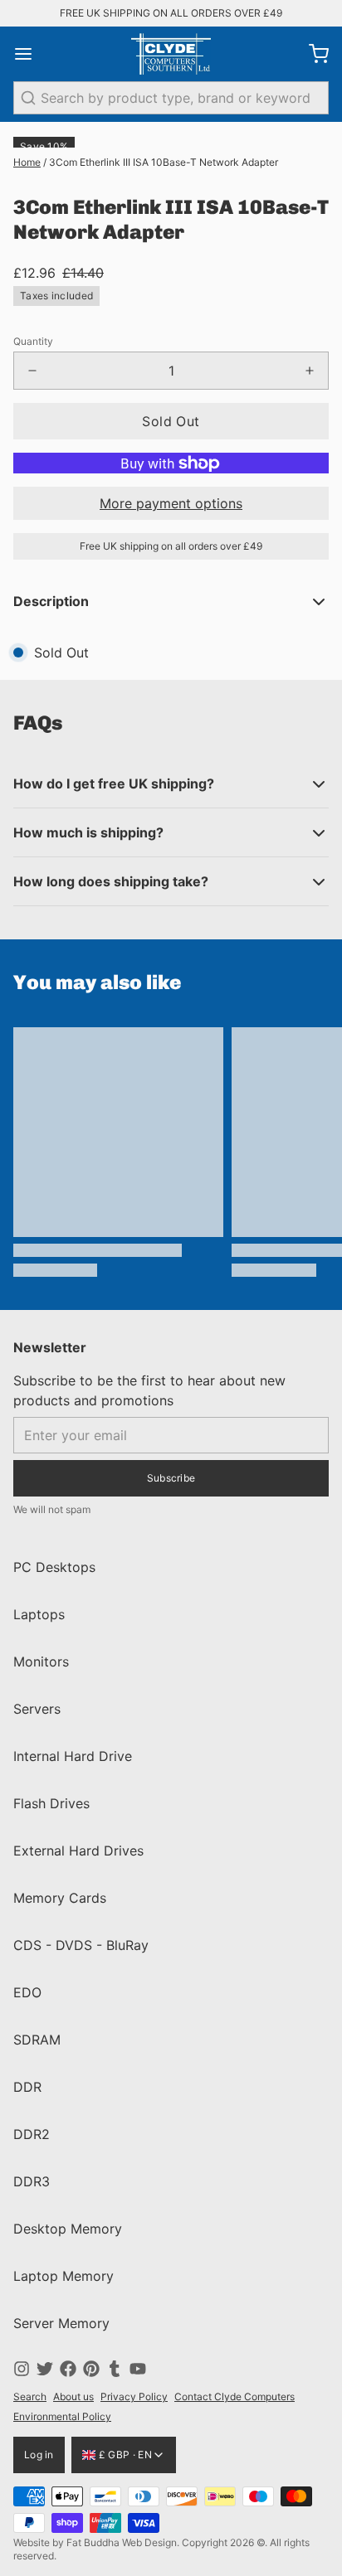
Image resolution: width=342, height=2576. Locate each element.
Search (30, 2397)
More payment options (171, 503)
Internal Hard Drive (73, 1756)
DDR (27, 2087)
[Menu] (30, 54)
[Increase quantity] (310, 371)
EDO (27, 1992)
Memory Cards (60, 1898)
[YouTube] (138, 2369)
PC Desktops (54, 1567)
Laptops (39, 1614)
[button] (171, 421)
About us (73, 2397)
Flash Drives (51, 1803)
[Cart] (312, 54)
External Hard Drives (78, 1851)
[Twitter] (45, 2369)
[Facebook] (68, 2369)
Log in (39, 2455)
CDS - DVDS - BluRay (81, 1945)
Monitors (41, 1662)
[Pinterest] (91, 2369)
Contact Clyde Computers (235, 2397)
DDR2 (32, 2134)
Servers (37, 1709)
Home (27, 162)
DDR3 (32, 2181)
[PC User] (171, 54)
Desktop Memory (68, 2229)
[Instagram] (22, 2369)
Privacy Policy (134, 2397)
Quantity (33, 341)
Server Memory (61, 2323)
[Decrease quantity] (32, 371)
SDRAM (37, 2040)
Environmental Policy (62, 2416)
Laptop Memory (64, 2276)
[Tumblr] (115, 2369)
